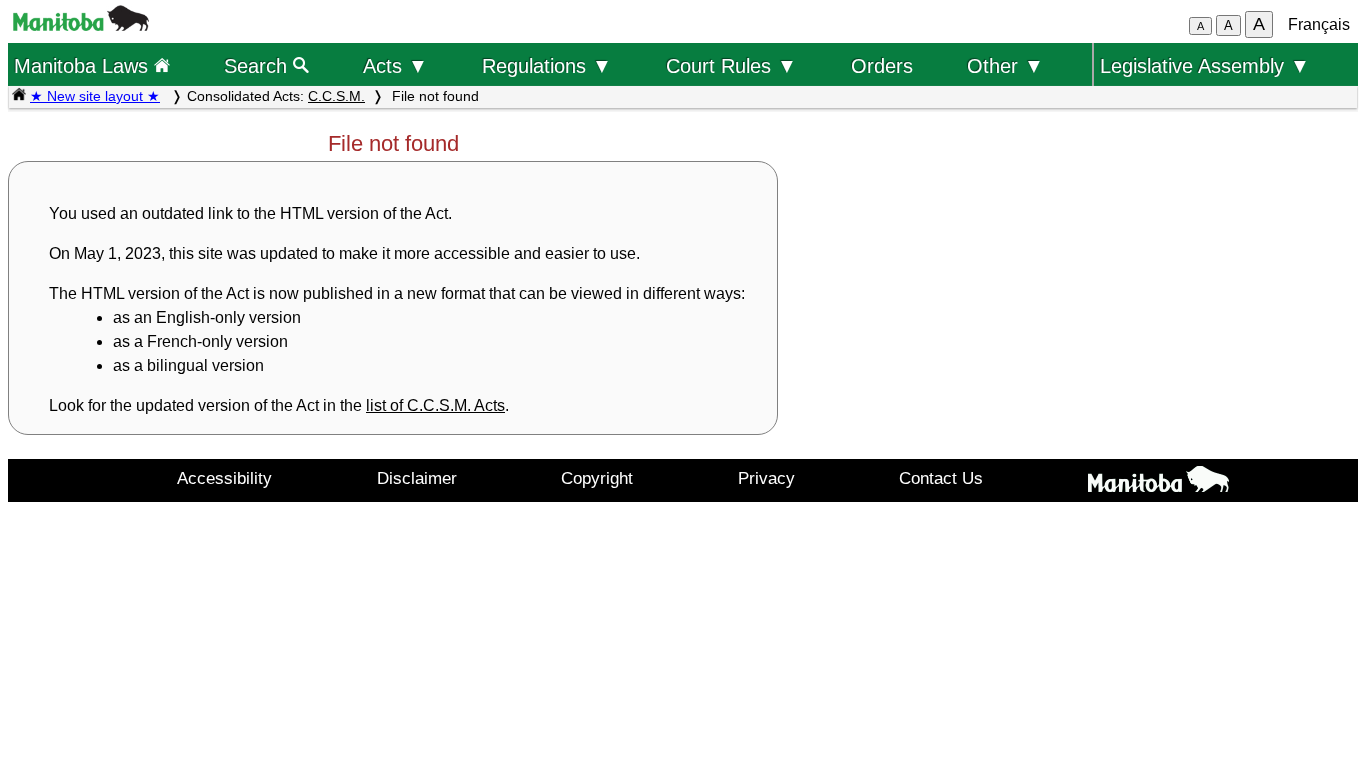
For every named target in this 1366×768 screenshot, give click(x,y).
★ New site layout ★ (95, 96)
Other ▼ (1005, 65)
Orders (882, 65)
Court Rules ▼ (731, 65)
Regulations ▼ (547, 65)
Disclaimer (417, 478)
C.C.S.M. (336, 96)
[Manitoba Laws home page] (19, 96)
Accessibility (224, 478)
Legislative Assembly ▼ (1205, 65)
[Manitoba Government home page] (1159, 483)
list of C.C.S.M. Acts (435, 405)
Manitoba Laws (84, 65)
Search (258, 65)
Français (1319, 24)
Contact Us (941, 478)
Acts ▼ (395, 65)
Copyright (597, 478)
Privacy (766, 478)
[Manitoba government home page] (81, 25)
